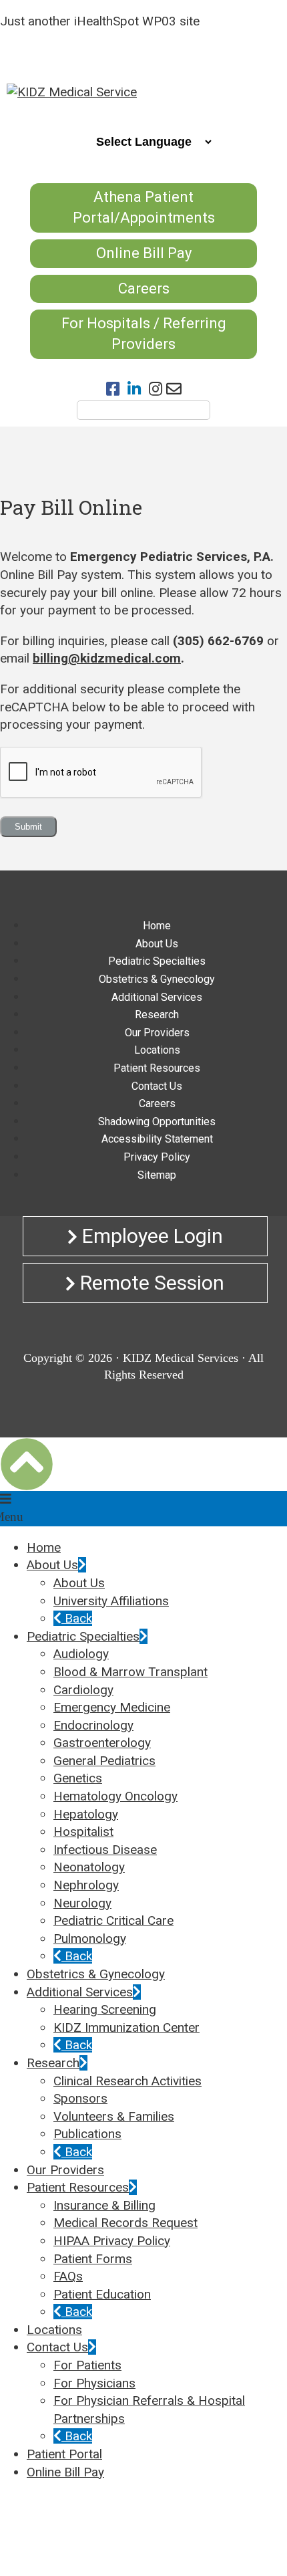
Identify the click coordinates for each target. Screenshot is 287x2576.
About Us (157, 944)
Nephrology (86, 1885)
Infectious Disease (105, 1850)
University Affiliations (111, 1601)
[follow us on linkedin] (138, 389)
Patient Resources (157, 1068)
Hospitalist (83, 1832)
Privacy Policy (157, 1157)
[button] (27, 1464)
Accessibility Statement (157, 1139)
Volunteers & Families (114, 2116)
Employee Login (150, 1236)
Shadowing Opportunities (157, 1122)
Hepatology (86, 1814)
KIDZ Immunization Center (126, 2027)
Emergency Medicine (112, 1707)
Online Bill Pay (144, 253)
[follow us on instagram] (158, 389)
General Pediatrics (104, 1761)
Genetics (78, 1778)
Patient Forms (93, 2259)
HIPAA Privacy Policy (112, 2241)
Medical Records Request (125, 2223)
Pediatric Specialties (157, 961)
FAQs (68, 2276)
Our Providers (157, 1033)
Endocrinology (93, 1725)
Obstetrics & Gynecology (157, 979)
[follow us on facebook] (117, 389)
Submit (28, 827)
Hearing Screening (105, 2009)
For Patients (87, 2365)
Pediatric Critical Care (113, 1920)
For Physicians (94, 2383)
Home (157, 926)
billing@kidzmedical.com (107, 658)
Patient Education (102, 2294)
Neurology (82, 1903)
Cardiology (83, 1690)
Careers (144, 288)
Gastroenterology (102, 1743)
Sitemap (157, 1175)
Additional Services (157, 997)
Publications (87, 2134)
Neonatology (89, 1867)
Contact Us (157, 1086)
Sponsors (80, 2098)
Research (157, 1015)
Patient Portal (64, 2454)
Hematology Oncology (115, 1796)
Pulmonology (90, 1939)
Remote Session (150, 1283)
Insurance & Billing (104, 2205)
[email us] (174, 389)
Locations (157, 1050)
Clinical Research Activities (127, 2081)
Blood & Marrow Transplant (130, 1672)
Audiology (81, 1654)
